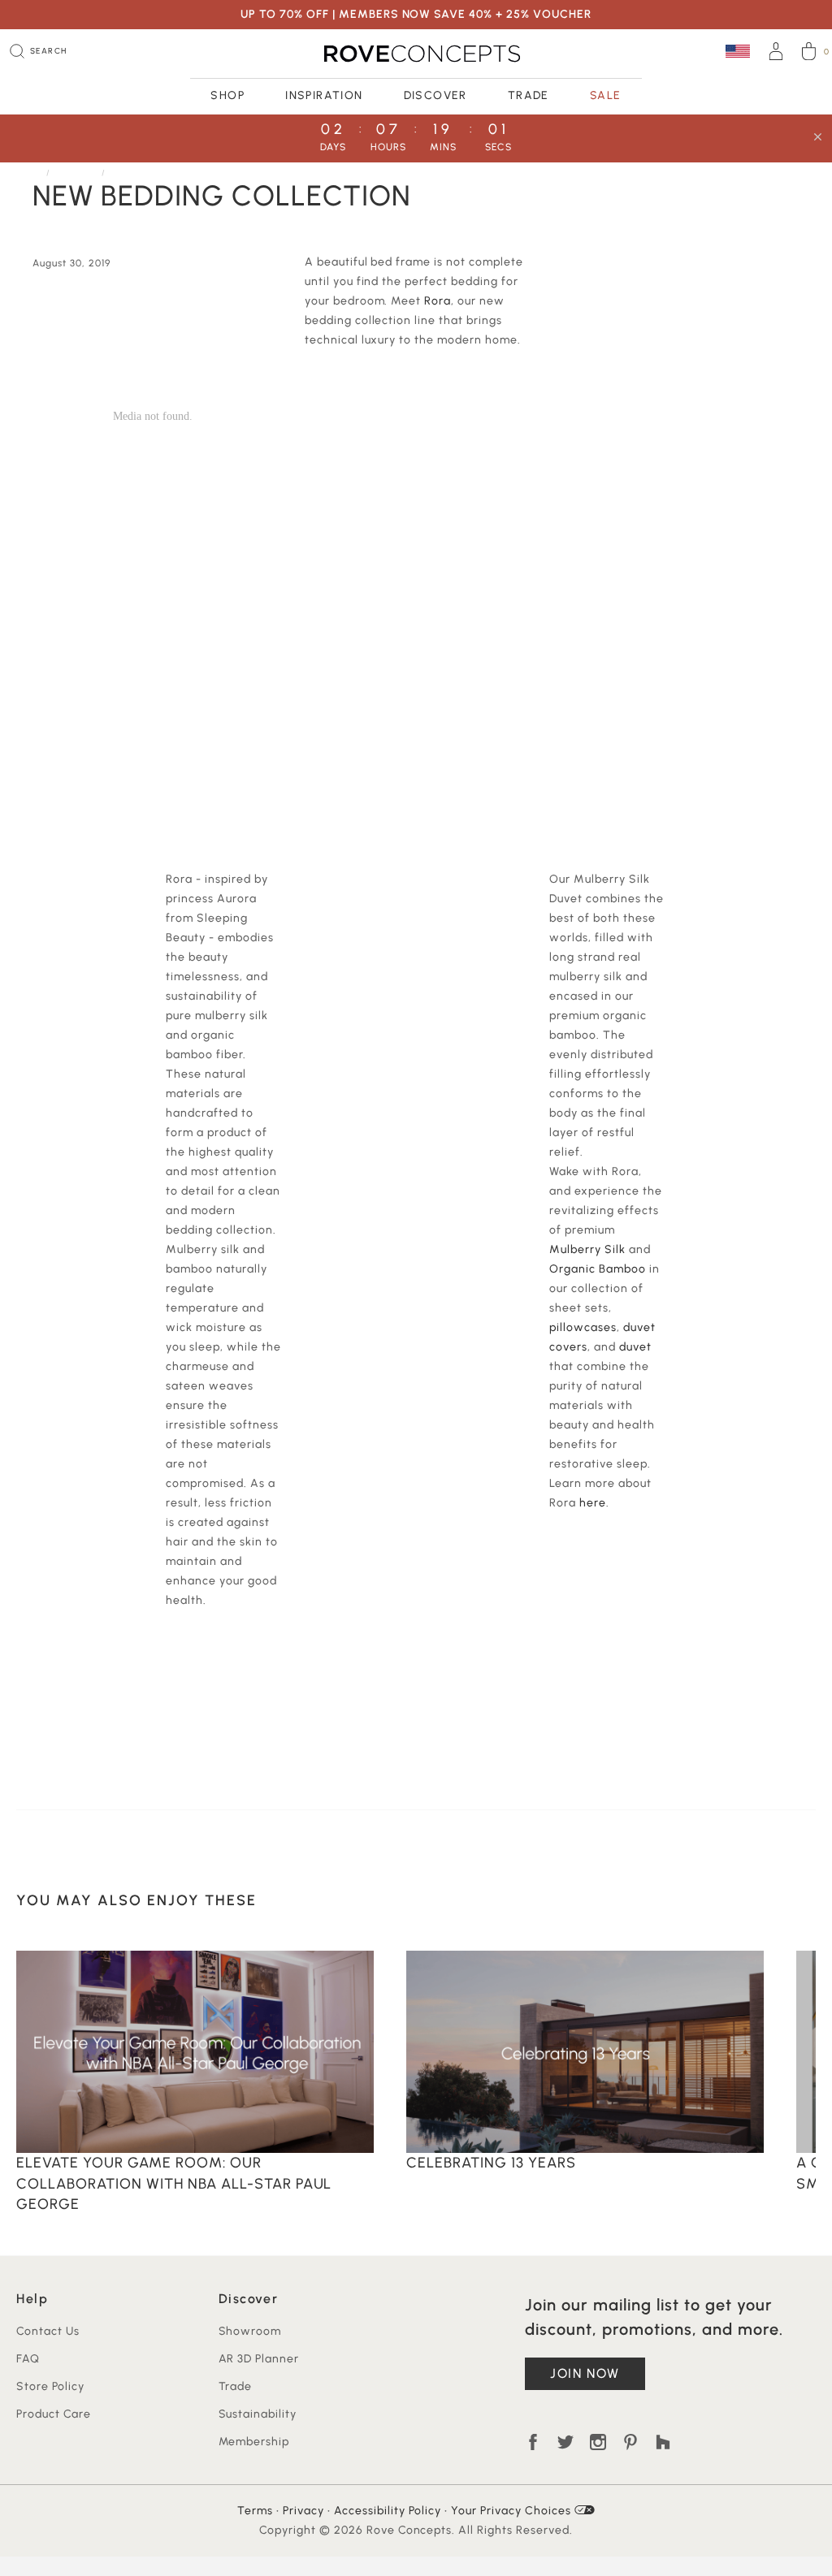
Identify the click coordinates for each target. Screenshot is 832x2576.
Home (29, 173)
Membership (254, 2442)
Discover (435, 95)
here (593, 1503)
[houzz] (663, 2442)
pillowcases (583, 1327)
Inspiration (324, 95)
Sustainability (258, 2414)
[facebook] (533, 2442)
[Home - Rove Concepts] (416, 54)
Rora (438, 301)
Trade (529, 95)
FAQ (28, 2359)
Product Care (54, 2414)
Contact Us (48, 2331)
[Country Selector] (738, 51)
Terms (255, 2511)
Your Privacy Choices (513, 2511)
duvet (635, 1347)
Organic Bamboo (598, 1269)
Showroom (250, 2331)
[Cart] (809, 54)
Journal (77, 173)
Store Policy (50, 2386)
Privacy (303, 2511)
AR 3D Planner (259, 2359)
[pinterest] (630, 2442)
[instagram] (598, 2442)
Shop (227, 95)
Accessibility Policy (388, 2511)
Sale (606, 95)
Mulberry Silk (587, 1249)
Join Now (585, 2373)
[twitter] (565, 2442)
